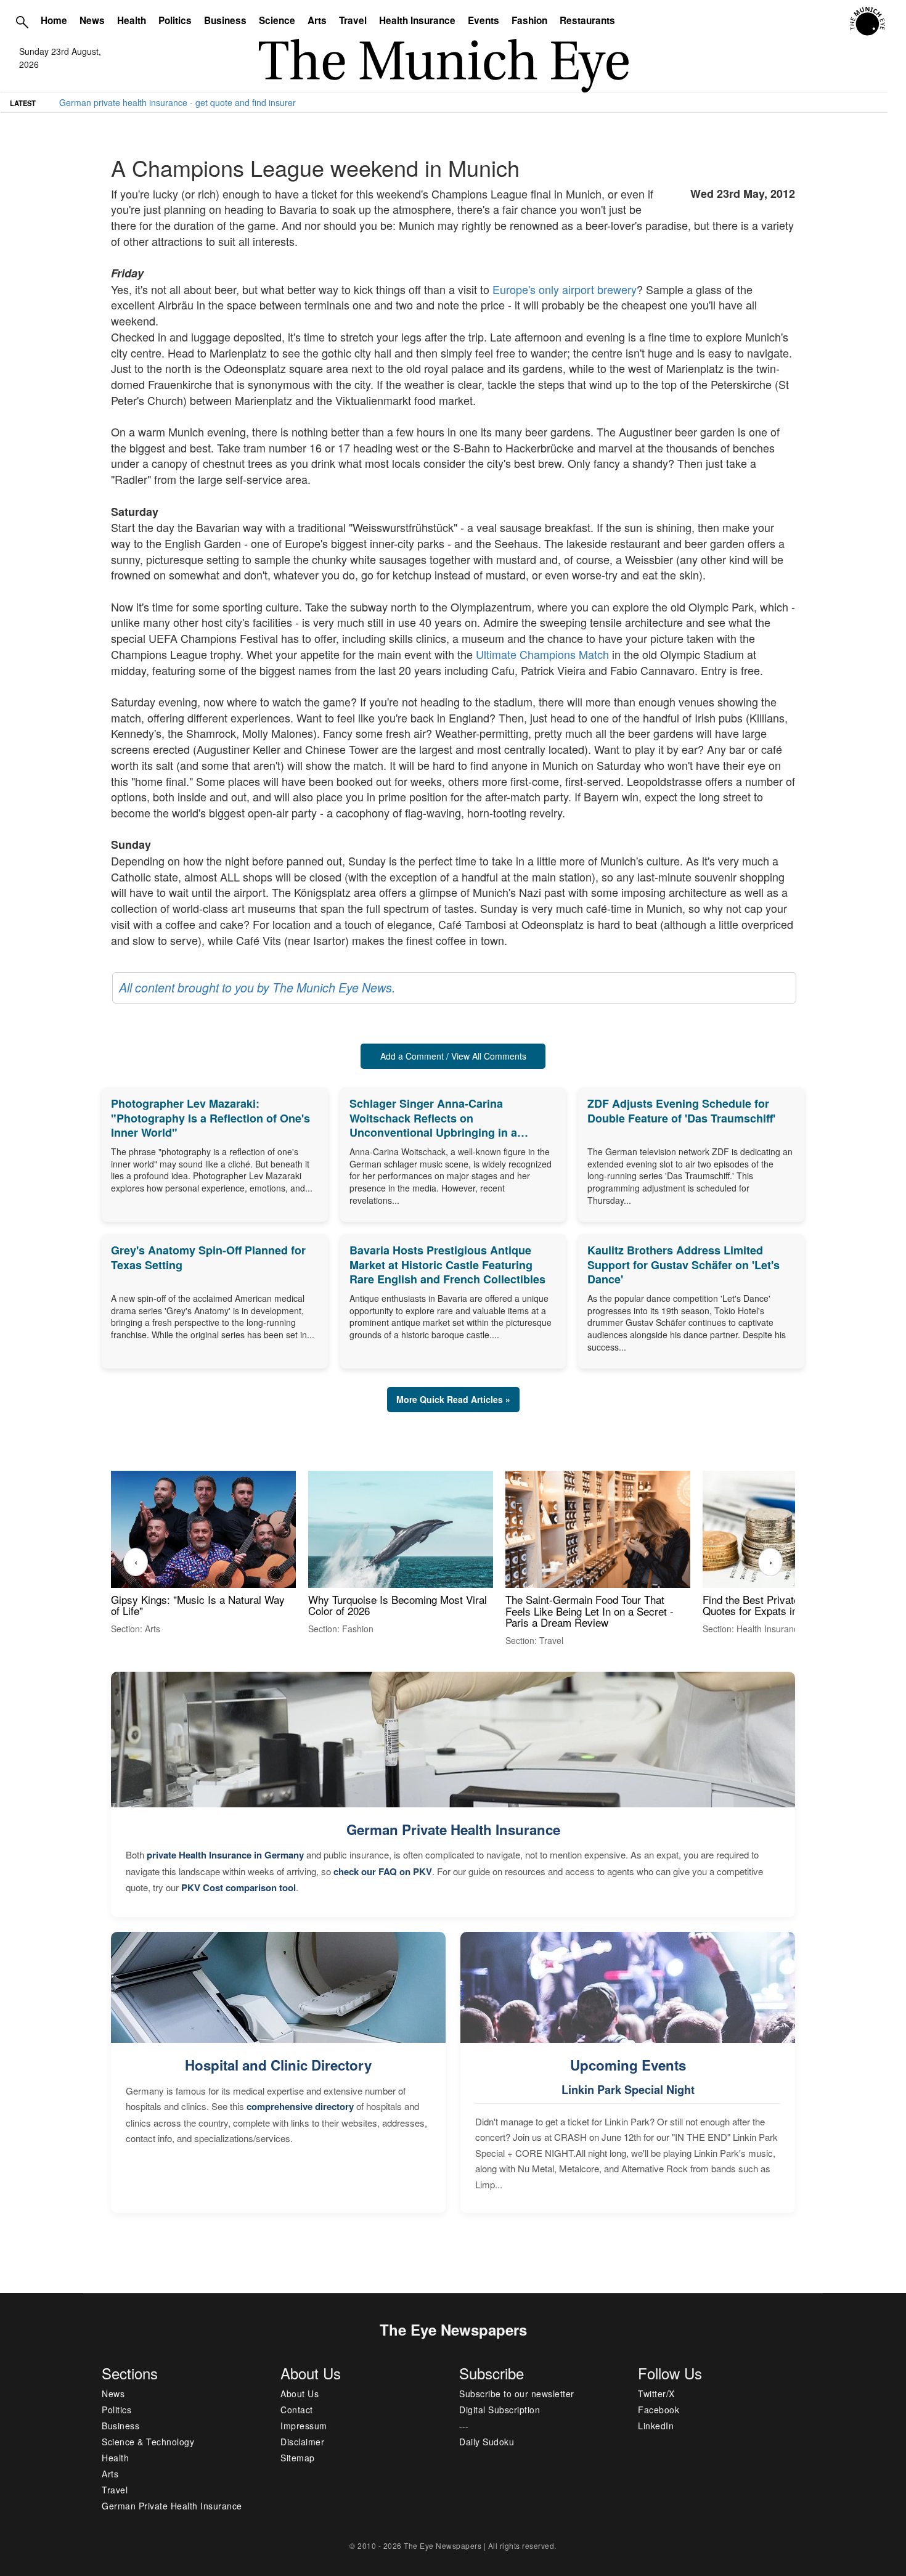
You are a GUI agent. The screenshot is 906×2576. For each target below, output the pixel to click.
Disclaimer (302, 2442)
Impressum (304, 2426)
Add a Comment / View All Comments (453, 1056)
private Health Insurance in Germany (225, 1855)
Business (225, 20)
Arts (317, 20)
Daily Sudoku (487, 2442)
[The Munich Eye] (868, 22)
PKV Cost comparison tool (239, 1887)
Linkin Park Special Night (628, 2090)
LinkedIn (656, 2426)
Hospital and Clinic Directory (278, 2065)
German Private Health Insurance (453, 1830)
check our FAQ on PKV (383, 1871)
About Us (300, 2394)
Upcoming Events (628, 2065)
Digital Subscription (500, 2410)
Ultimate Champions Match (542, 654)
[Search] (22, 22)
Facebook (659, 2410)
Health (132, 20)
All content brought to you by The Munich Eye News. (257, 987)
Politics (175, 20)
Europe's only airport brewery (565, 289)
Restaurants (587, 20)
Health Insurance (417, 20)
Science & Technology (148, 2442)
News (92, 20)
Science (277, 20)
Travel (353, 20)
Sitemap (298, 2458)
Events (484, 20)
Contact (297, 2410)
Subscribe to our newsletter (517, 2394)
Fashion (529, 20)
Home (54, 20)
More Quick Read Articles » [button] (453, 1399)
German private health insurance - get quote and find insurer (178, 102)
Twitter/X (656, 2394)
